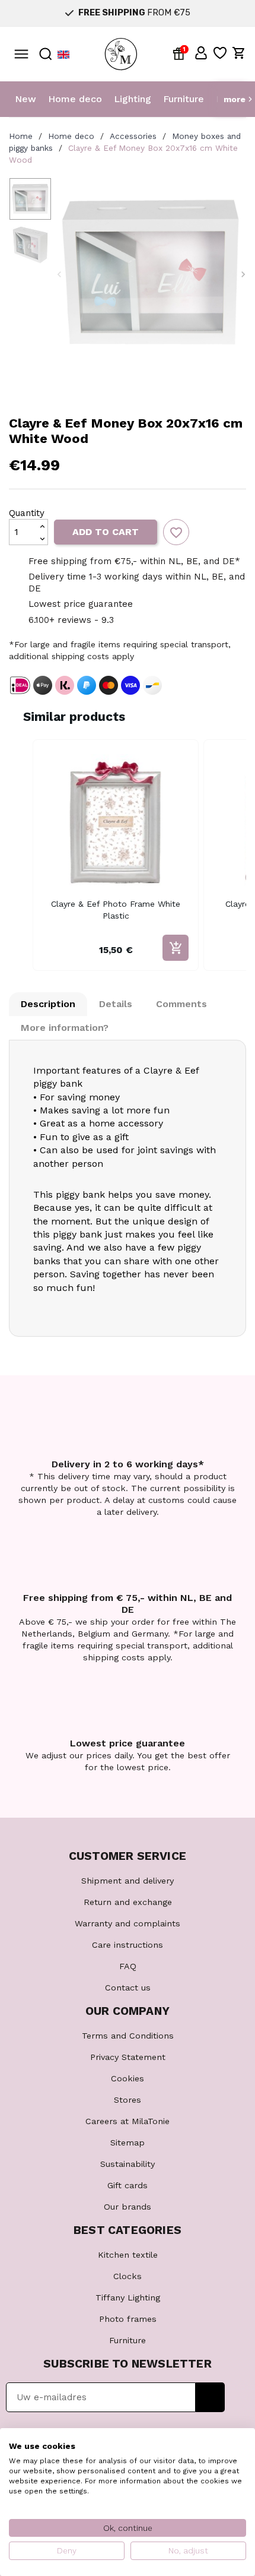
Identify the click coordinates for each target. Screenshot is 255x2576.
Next (243, 274)
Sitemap (128, 2143)
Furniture (184, 99)
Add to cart (106, 532)
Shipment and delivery (128, 1881)
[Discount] (181, 53)
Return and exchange (128, 1902)
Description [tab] (48, 1004)
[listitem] (116, 855)
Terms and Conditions (128, 2036)
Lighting (133, 99)
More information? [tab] (65, 1028)
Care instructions (128, 1945)
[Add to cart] (176, 948)
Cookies (128, 2078)
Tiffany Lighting (128, 2297)
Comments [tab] (181, 1004)
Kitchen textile (128, 2255)
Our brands (128, 2207)
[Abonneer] (210, 2397)
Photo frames (128, 2319)
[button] (201, 53)
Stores (128, 2100)
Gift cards (128, 2185)
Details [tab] (116, 1004)
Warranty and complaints (128, 1923)
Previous (59, 274)
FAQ (128, 1966)
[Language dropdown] (63, 54)
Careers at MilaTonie (128, 2121)
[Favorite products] (220, 53)
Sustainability (128, 2164)
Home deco (75, 99)
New (26, 99)
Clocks (128, 2276)
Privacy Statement (128, 2057)
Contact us (128, 1988)
